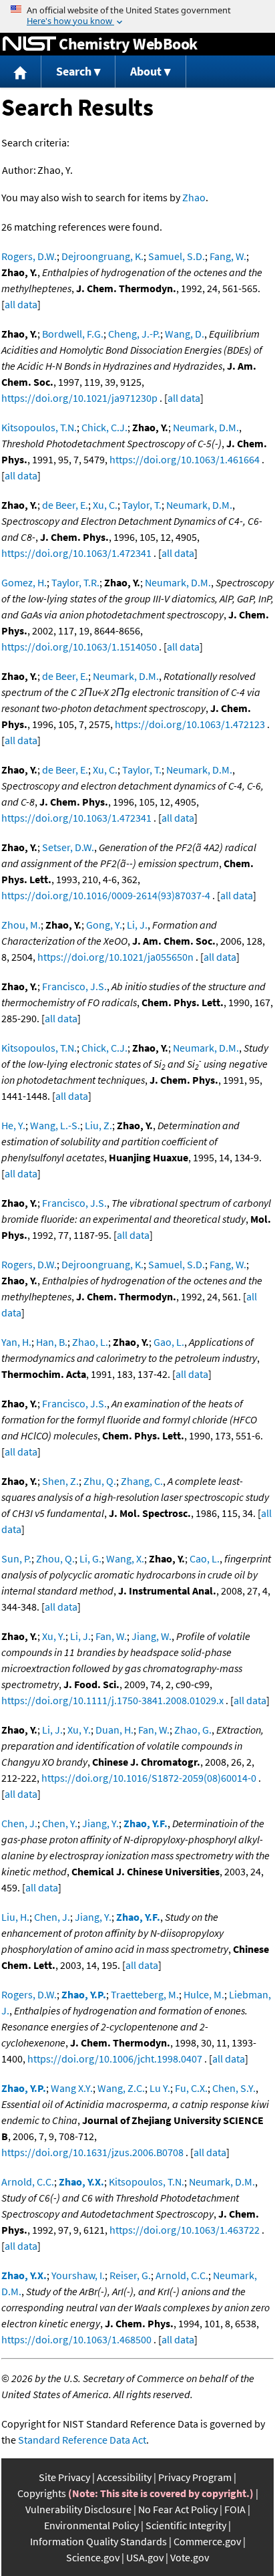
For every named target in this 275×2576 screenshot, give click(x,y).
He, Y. (13, 1125)
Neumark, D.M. (206, 427)
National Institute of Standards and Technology (29, 44)
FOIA (235, 2509)
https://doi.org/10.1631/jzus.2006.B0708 (92, 2152)
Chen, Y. (60, 1823)
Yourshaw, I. (78, 2275)
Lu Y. (160, 2088)
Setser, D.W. (68, 847)
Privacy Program (195, 2477)
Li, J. (137, 925)
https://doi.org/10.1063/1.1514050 (79, 647)
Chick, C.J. (104, 427)
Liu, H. (15, 1917)
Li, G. (90, 1558)
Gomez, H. (24, 582)
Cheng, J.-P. (134, 334)
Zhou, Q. (55, 1558)
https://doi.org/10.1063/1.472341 (76, 553)
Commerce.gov (207, 2541)
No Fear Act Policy (178, 2509)
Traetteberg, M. (145, 1994)
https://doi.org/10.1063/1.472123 (190, 724)
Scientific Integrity (186, 2525)
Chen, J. (19, 1823)
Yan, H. (16, 1342)
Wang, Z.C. (121, 2088)
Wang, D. (185, 334)
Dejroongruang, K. (102, 256)
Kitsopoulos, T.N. (39, 427)
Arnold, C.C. (28, 2182)
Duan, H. (114, 1730)
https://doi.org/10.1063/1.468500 (76, 2339)
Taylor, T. (142, 505)
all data (21, 304)
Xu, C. (105, 505)
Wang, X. (125, 1558)
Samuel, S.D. (177, 256)
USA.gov (145, 2557)
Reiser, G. (130, 2275)
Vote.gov (190, 2557)
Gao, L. (169, 1342)
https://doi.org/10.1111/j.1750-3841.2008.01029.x (112, 1700)
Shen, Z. (60, 1481)
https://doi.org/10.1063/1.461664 (185, 459)
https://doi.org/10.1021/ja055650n (115, 957)
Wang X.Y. (72, 2088)
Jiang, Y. (100, 1823)
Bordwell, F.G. (73, 334)
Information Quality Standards (98, 2541)
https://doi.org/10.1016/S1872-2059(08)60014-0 (149, 1778)
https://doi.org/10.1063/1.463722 (185, 2230)
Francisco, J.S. (74, 986)
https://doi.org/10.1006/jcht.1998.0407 (115, 2059)
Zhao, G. (193, 1730)
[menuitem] (21, 72)
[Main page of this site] (21, 72)
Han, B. (52, 1342)
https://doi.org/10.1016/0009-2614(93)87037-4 (106, 895)
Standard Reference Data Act (82, 2440)
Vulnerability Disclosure (78, 2509)
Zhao (194, 197)
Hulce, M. (204, 1994)
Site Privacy (64, 2477)
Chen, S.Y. (234, 2088)
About (146, 71)
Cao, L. (205, 1558)
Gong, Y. (104, 925)
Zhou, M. (21, 925)
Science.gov (93, 2557)
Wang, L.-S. (55, 1125)
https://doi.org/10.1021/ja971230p (79, 398)
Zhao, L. (90, 1342)
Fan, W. (111, 1636)
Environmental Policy (91, 2525)
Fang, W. (228, 256)
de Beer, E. (65, 505)
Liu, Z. (98, 1125)
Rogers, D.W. (29, 256)
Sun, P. (16, 1558)
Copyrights (42, 2493)
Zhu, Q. (100, 1481)
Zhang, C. (142, 1481)
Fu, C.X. (191, 2088)
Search (74, 71)
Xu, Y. (54, 1636)
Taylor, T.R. (75, 582)
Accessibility (124, 2477)
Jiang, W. (152, 1636)
